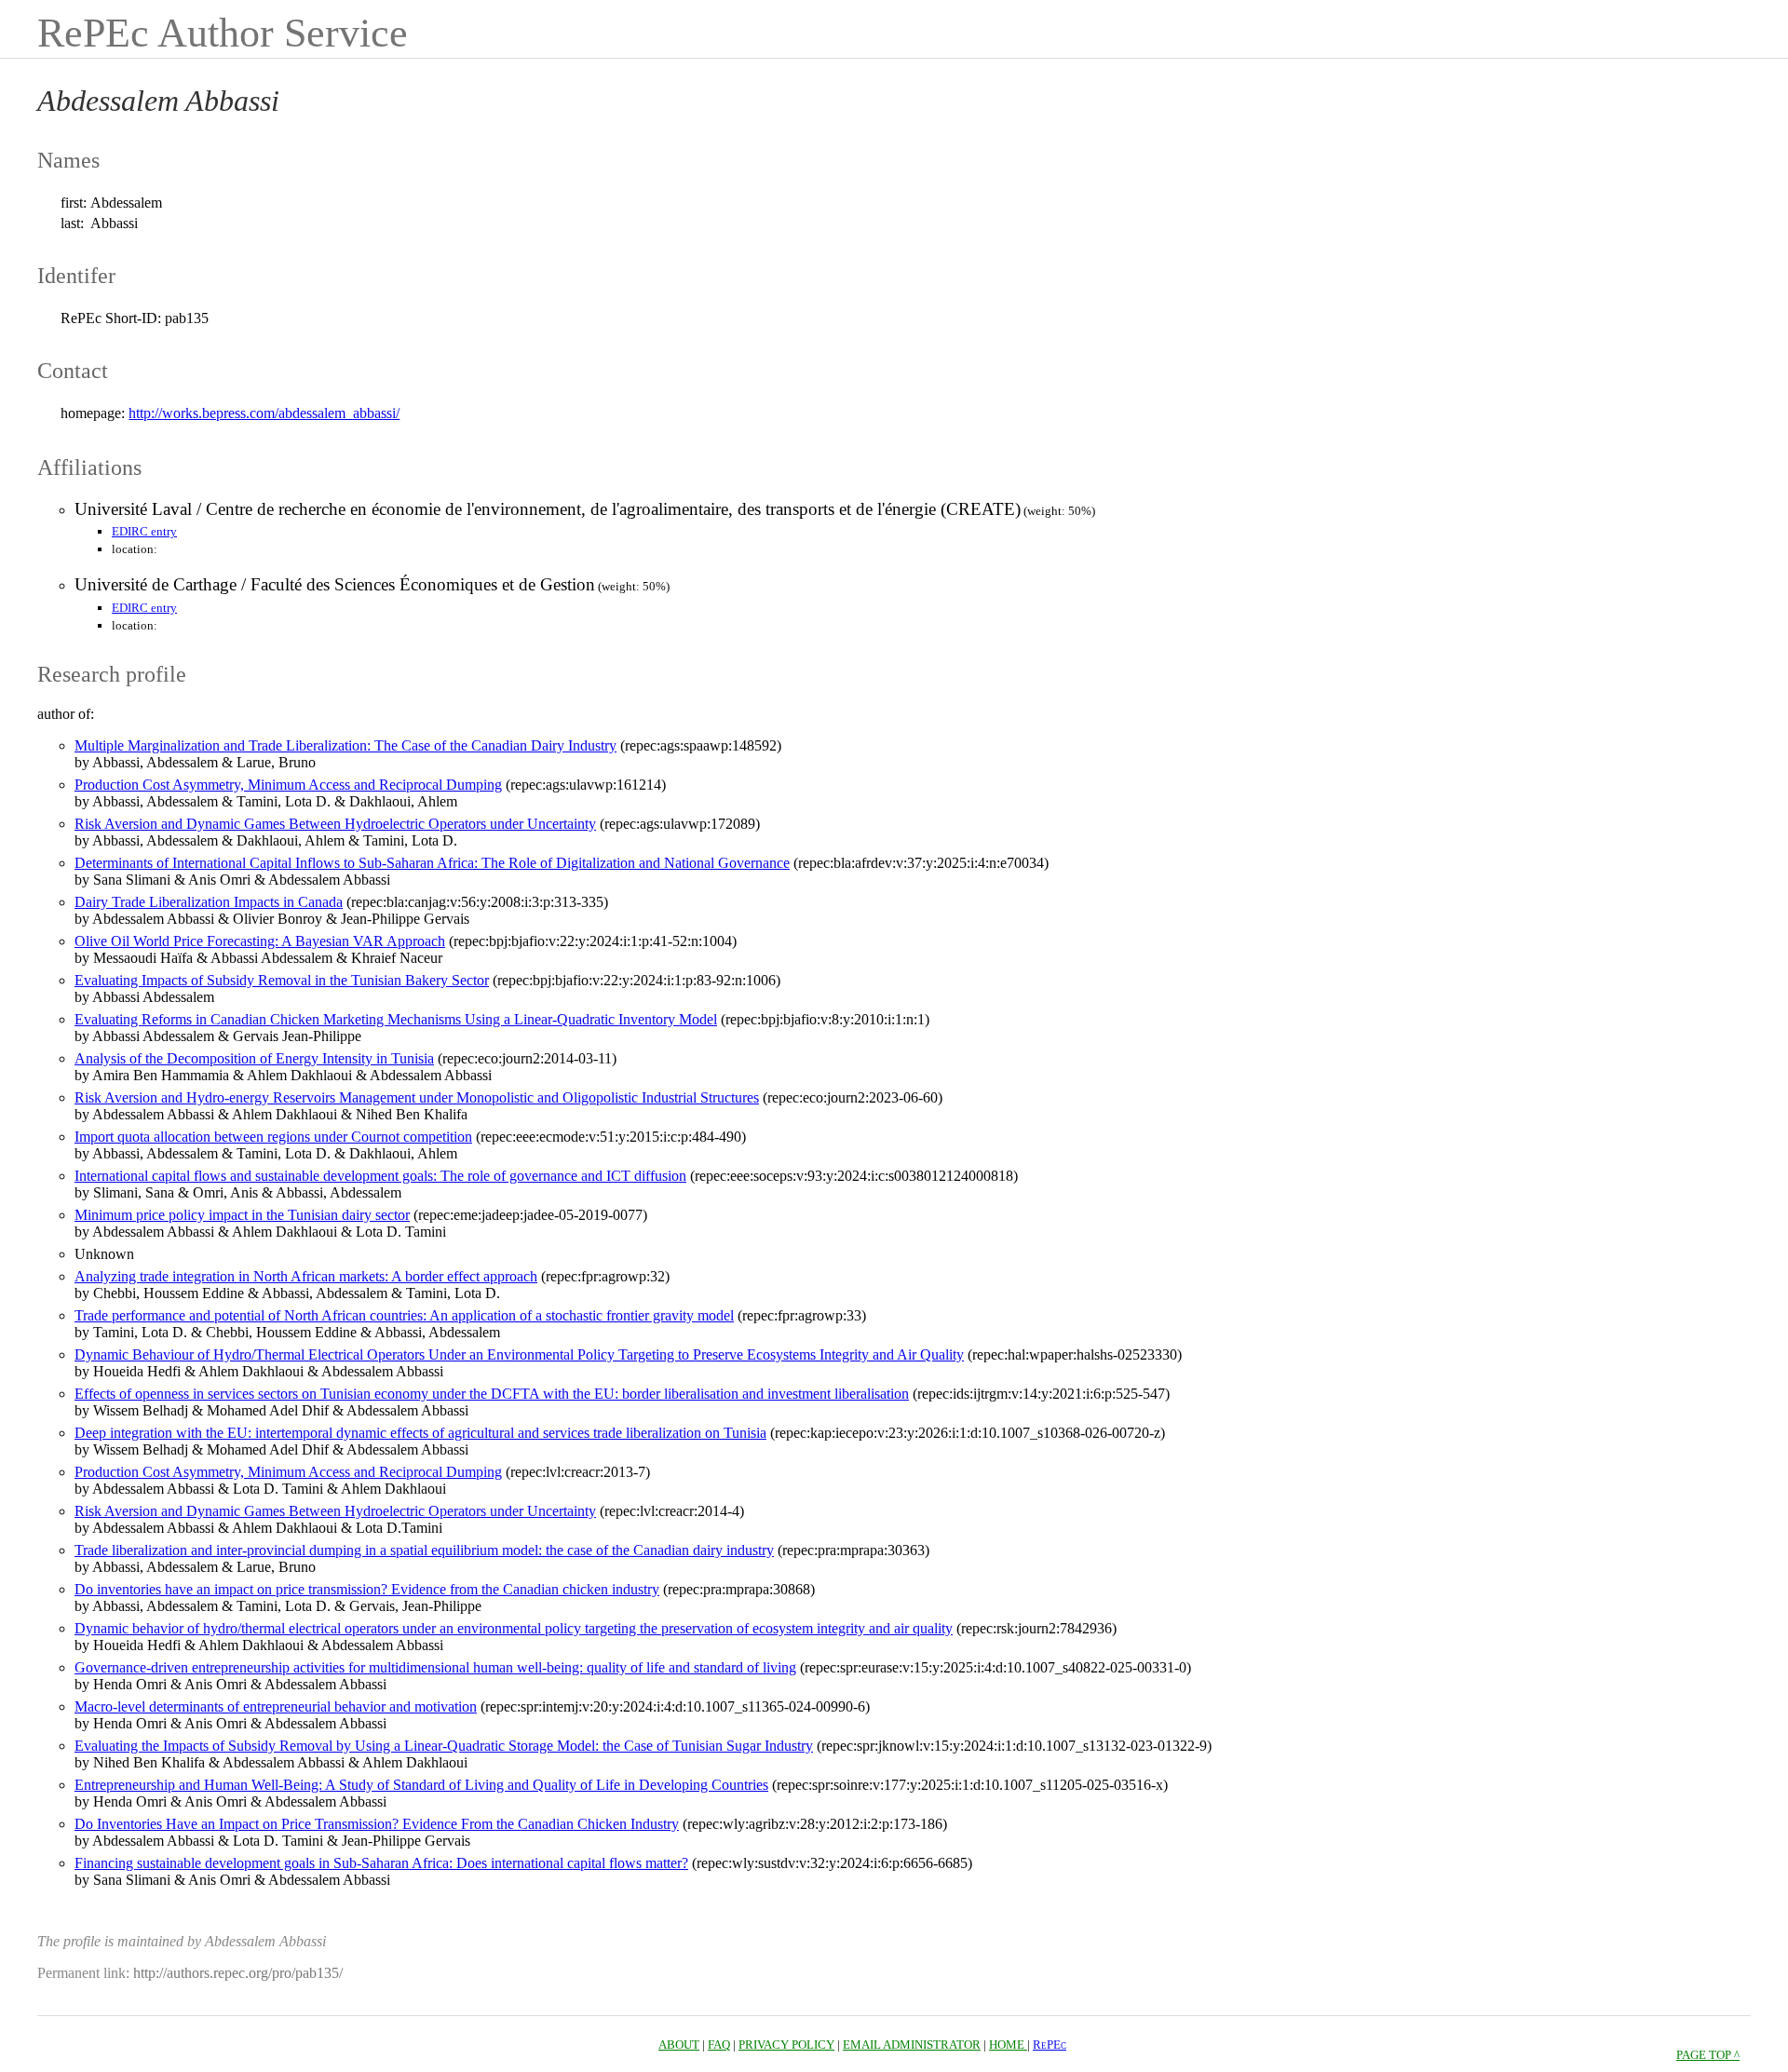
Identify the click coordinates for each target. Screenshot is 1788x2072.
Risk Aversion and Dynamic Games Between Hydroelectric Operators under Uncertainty (335, 824)
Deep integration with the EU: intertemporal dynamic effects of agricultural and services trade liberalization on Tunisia (420, 1433)
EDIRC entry (144, 531)
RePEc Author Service (223, 33)
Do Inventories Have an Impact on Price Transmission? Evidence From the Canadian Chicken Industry (377, 1824)
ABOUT (679, 2045)
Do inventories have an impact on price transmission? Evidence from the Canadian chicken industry (367, 1589)
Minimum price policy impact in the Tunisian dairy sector (242, 1215)
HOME (1008, 2045)
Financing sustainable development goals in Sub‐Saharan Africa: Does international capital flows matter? (381, 1863)
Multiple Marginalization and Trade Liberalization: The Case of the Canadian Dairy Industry (345, 745)
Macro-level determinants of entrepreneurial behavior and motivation (276, 1706)
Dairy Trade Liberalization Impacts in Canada (209, 902)
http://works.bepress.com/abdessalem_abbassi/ (264, 413)
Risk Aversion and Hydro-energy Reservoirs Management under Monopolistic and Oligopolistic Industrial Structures (417, 1097)
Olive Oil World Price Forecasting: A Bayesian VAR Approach (260, 941)
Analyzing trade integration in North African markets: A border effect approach (306, 1276)
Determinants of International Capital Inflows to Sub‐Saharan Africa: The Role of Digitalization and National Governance (432, 863)
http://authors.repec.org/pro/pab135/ (238, 1973)
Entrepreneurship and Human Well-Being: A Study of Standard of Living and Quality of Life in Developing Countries (421, 1785)
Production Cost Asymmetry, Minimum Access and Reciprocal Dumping (288, 785)
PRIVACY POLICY (786, 2045)
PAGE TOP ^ (1708, 2055)
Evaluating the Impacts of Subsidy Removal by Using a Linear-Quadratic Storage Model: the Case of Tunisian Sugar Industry (444, 1746)
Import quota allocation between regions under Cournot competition (273, 1137)
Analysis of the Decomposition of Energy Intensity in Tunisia (254, 1058)
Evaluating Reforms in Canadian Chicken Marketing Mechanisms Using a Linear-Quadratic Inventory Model (396, 1019)
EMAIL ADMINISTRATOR (912, 2045)
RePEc (1050, 2045)
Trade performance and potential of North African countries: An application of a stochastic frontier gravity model (404, 1315)
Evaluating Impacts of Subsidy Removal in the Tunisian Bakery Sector (282, 980)
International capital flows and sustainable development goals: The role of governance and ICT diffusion (380, 1176)
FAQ (719, 2045)
